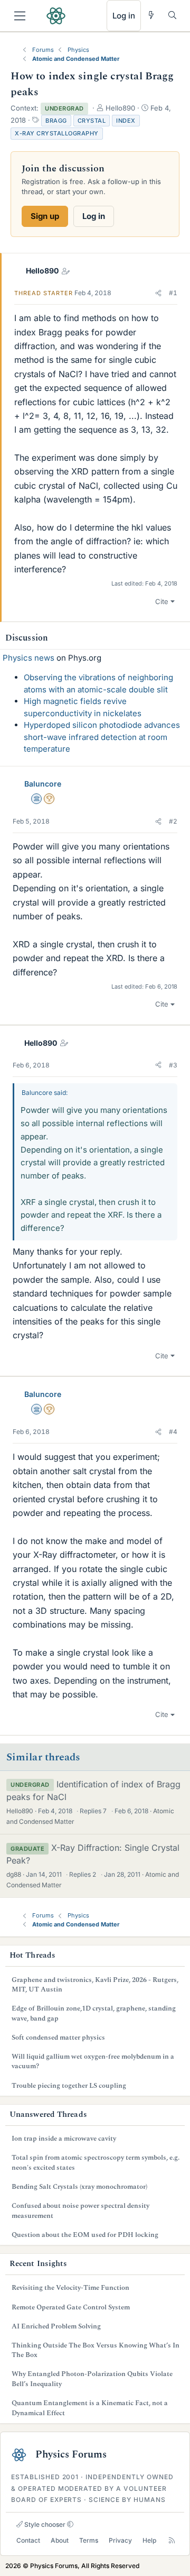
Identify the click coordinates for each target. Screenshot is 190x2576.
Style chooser (44, 2524)
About (60, 2540)
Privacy (120, 2540)
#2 (173, 821)
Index (126, 121)
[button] (158, 293)
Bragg (56, 121)
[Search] (172, 15)
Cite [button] (162, 601)
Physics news (28, 658)
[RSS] (172, 2541)
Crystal (92, 121)
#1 (173, 293)
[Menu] (20, 16)
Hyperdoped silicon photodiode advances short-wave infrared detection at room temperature (102, 737)
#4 (173, 1432)
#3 (173, 1065)
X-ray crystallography (57, 133)
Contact (28, 2540)
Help (149, 2540)
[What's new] (151, 15)
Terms (89, 2540)
